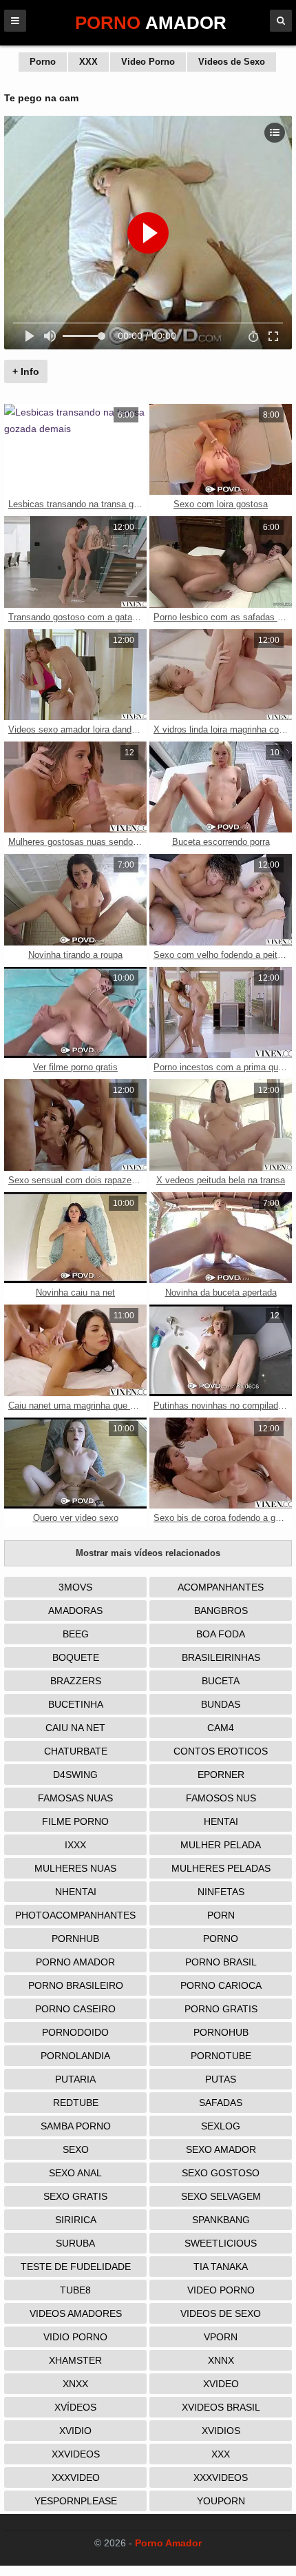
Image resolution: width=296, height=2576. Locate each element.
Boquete (76, 1657)
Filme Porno (75, 1821)
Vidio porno (75, 2337)
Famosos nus (221, 1798)
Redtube (76, 2103)
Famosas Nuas (75, 1798)
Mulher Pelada (221, 1845)
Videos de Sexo (232, 62)
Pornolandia (75, 2056)
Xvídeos (75, 2407)
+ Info (26, 371)
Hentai (221, 1821)
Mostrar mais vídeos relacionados (148, 1553)
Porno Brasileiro (76, 1985)
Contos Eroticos (221, 1751)
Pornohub (221, 2032)
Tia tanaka (221, 2267)
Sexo (76, 2149)
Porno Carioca (221, 1985)
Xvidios (221, 2431)
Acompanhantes (221, 1587)
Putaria (75, 2079)
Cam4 (221, 1728)
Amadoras (75, 1611)
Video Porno (148, 62)
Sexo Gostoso (221, 2173)
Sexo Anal (75, 2173)
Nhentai (76, 1892)
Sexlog (221, 2126)
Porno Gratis (221, 2009)
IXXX (75, 1845)
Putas (221, 2079)
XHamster (75, 2360)
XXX (88, 62)
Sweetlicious (221, 2243)
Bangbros (221, 1611)
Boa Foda (221, 1634)
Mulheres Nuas (75, 1868)
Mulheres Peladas (221, 1868)
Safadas (221, 2103)
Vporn (221, 2337)
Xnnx (221, 2360)
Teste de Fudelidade (76, 2267)
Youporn (221, 2501)
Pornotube (221, 2056)
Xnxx (75, 2384)
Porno (43, 62)
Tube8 (75, 2290)
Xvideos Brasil (221, 2407)
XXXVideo (76, 2477)
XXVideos (76, 2454)
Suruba (75, 2243)
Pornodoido (75, 2032)
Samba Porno (76, 2126)
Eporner (221, 1775)
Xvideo (221, 2384)
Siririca (76, 2220)
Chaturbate (76, 1751)
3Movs (75, 1587)
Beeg (76, 1634)
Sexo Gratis (75, 2196)
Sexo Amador (221, 2149)
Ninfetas (221, 1892)
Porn (221, 1915)
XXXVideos (221, 2477)
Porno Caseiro (75, 2009)
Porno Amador (75, 1962)
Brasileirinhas (221, 1657)
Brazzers (76, 1681)
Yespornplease (76, 2501)
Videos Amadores (76, 2313)
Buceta (221, 1681)
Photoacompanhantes (75, 1915)
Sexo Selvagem (221, 2196)
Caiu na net (75, 1728)
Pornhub (75, 1939)
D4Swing (75, 1775)
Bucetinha (76, 1704)
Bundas (221, 1704)
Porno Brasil (221, 1962)
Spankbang (221, 2220)
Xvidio (75, 2431)
